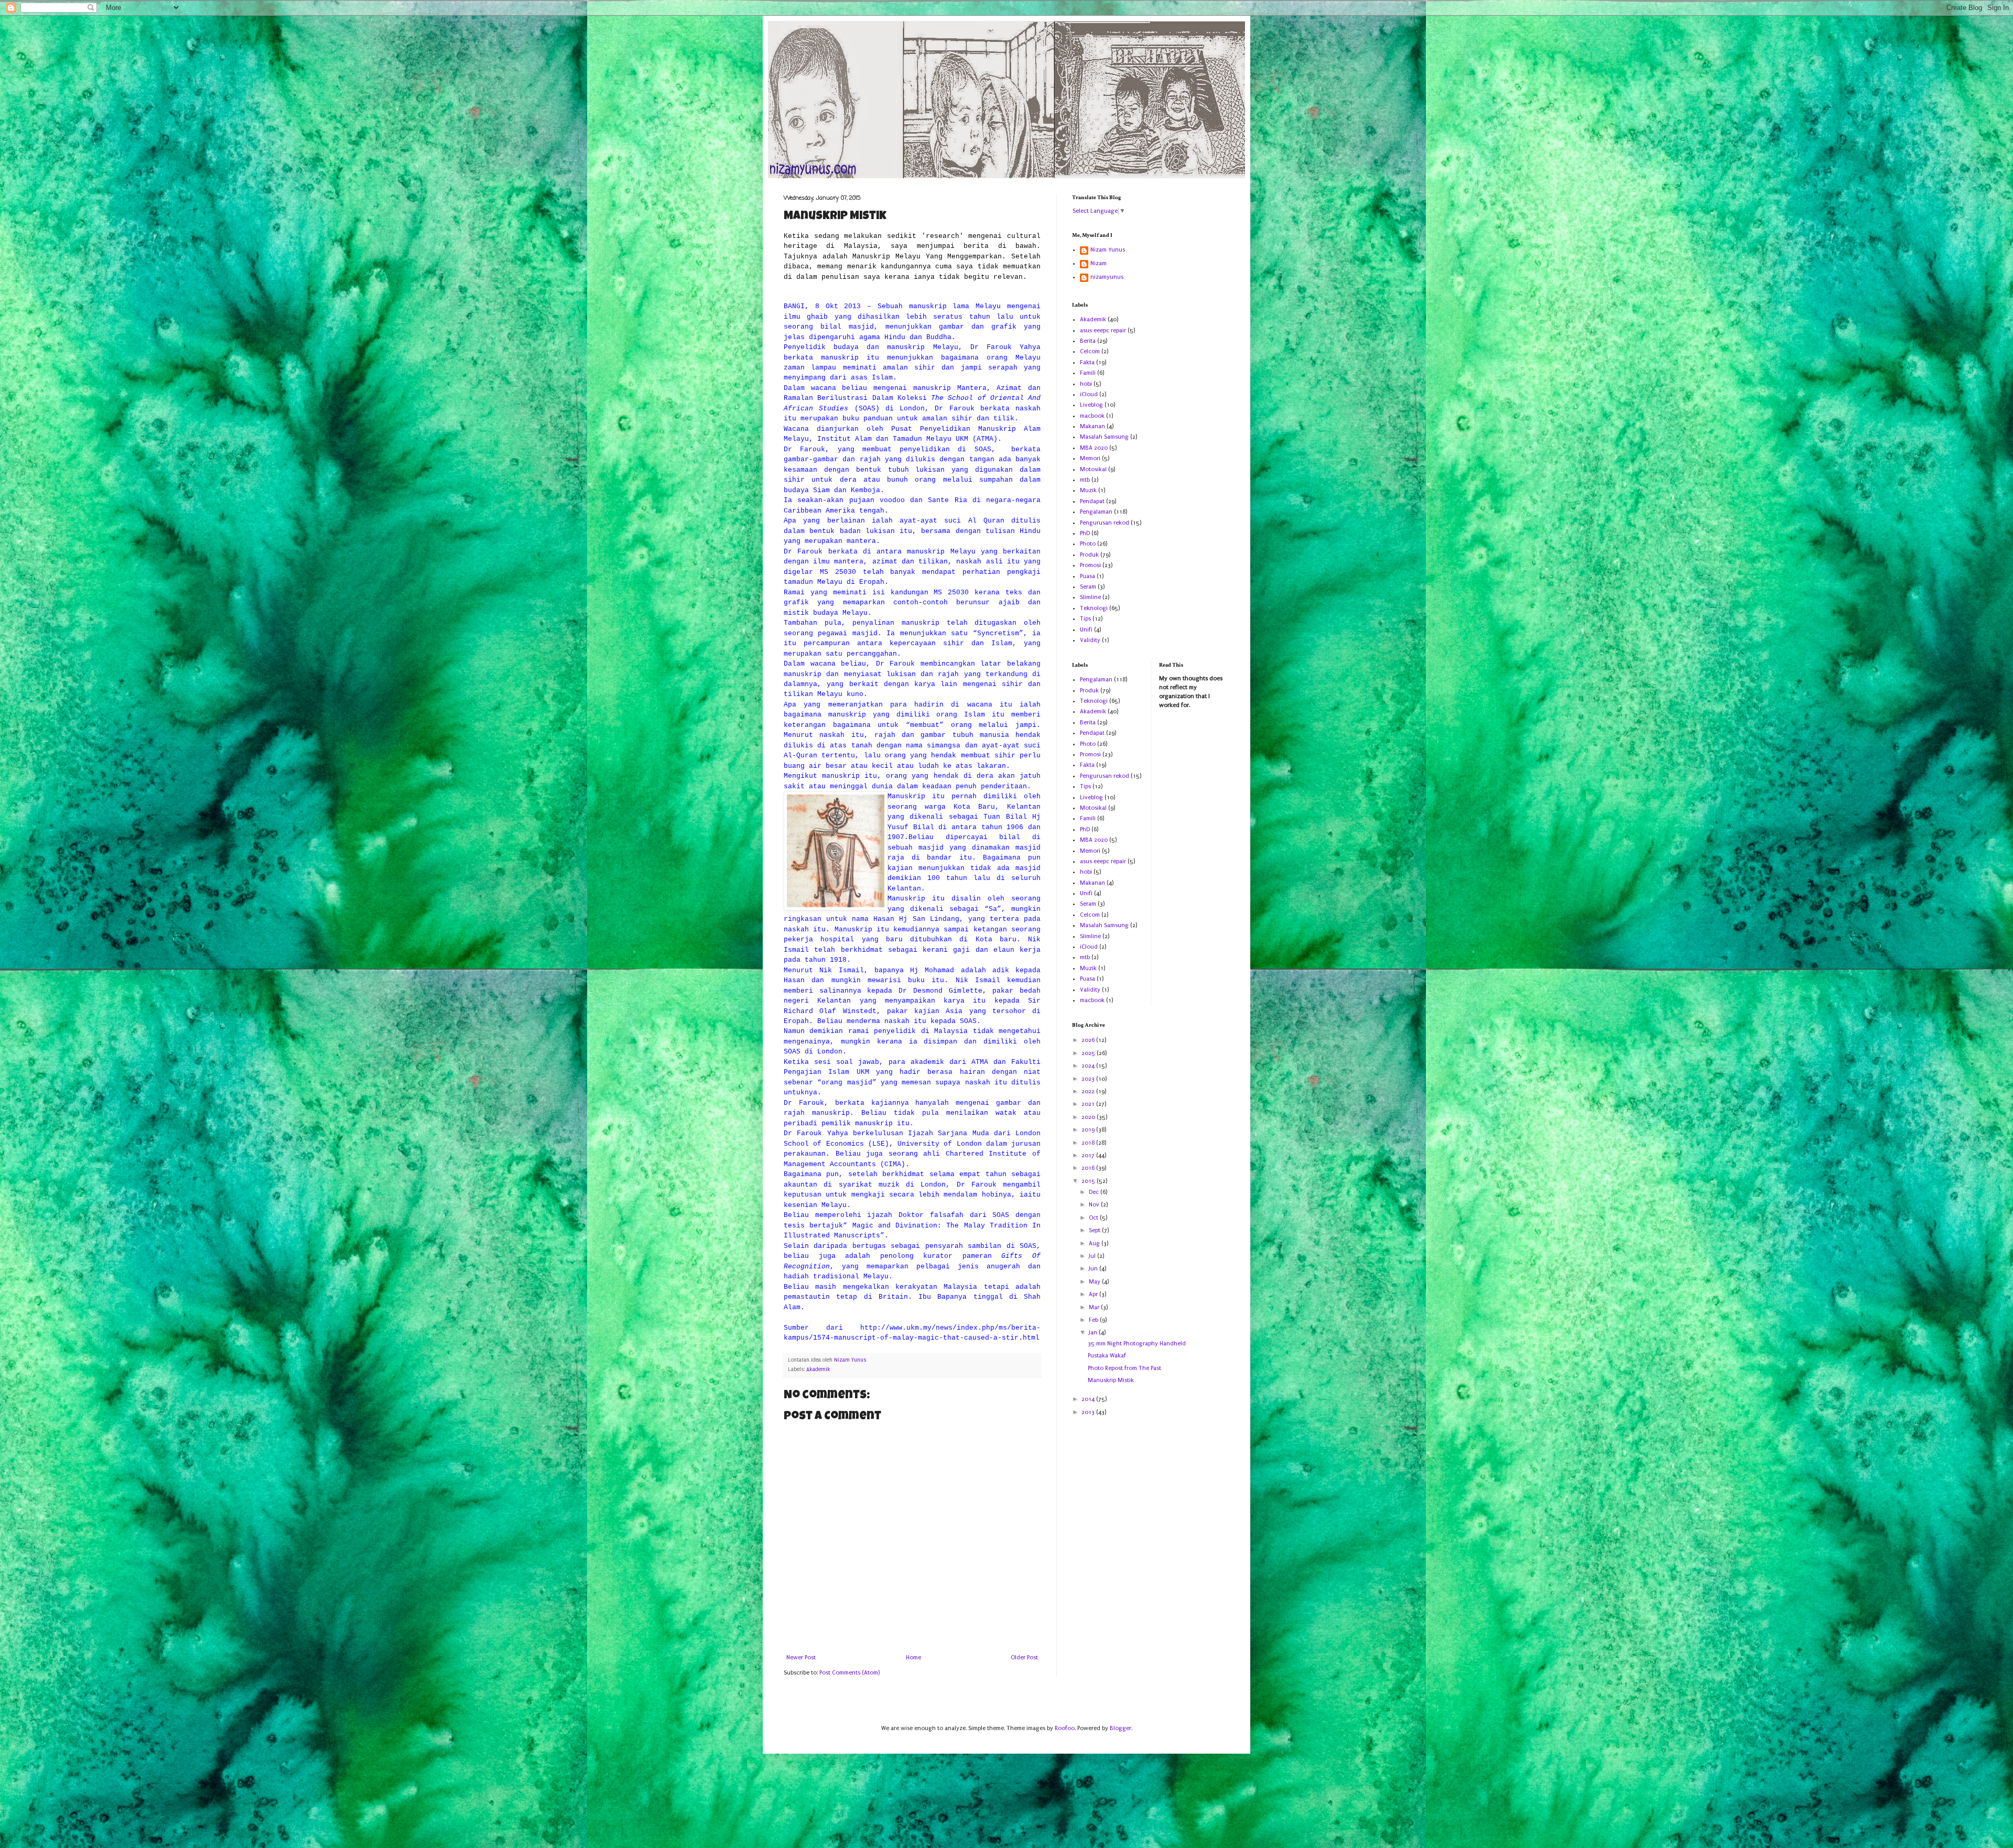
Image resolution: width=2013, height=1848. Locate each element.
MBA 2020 (1094, 448)
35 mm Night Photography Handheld (1137, 1344)
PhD (1085, 533)
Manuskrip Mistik (1111, 1380)
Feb (1094, 1320)
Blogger (1121, 1728)
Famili (1088, 373)
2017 (1089, 1155)
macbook (1092, 416)
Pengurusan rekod (1105, 523)
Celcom (1090, 351)
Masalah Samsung (1104, 437)
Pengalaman (1096, 512)
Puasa (1087, 576)
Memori (1090, 458)
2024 (1089, 1066)
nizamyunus (1107, 277)
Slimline (1090, 597)
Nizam (1099, 263)
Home (913, 1657)
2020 (1089, 1117)
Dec (1095, 1192)
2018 (1089, 1143)
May (1095, 1282)
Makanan (1092, 426)
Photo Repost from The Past (1124, 1368)
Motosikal (1093, 469)
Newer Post (801, 1657)
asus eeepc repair (1103, 330)
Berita (1088, 341)
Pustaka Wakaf (1107, 1356)
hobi (1086, 384)
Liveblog (1091, 405)
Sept (1095, 1230)
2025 (1089, 1053)
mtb (1085, 480)
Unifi (1086, 630)
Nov (1095, 1205)
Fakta (1087, 362)
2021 (1089, 1104)
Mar (1095, 1307)
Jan (1094, 1333)
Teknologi (1094, 608)
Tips (1085, 619)
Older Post (1024, 1657)
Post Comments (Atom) (849, 1673)
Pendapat (1092, 501)
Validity (1090, 640)
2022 (1089, 1091)
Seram (1088, 587)
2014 (1089, 1399)
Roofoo (1065, 1728)
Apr (1094, 1294)
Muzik (1088, 490)
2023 (1089, 1079)
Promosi (1090, 565)
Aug (1095, 1243)
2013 (1089, 1412)
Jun (1094, 1269)
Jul (1093, 1256)
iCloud (1089, 394)
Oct (1094, 1218)
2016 (1089, 1168)
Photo (1088, 544)
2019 (1089, 1130)
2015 (1089, 1181)
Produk (1089, 555)
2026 (1089, 1040)
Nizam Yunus (1108, 250)
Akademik (818, 1369)
